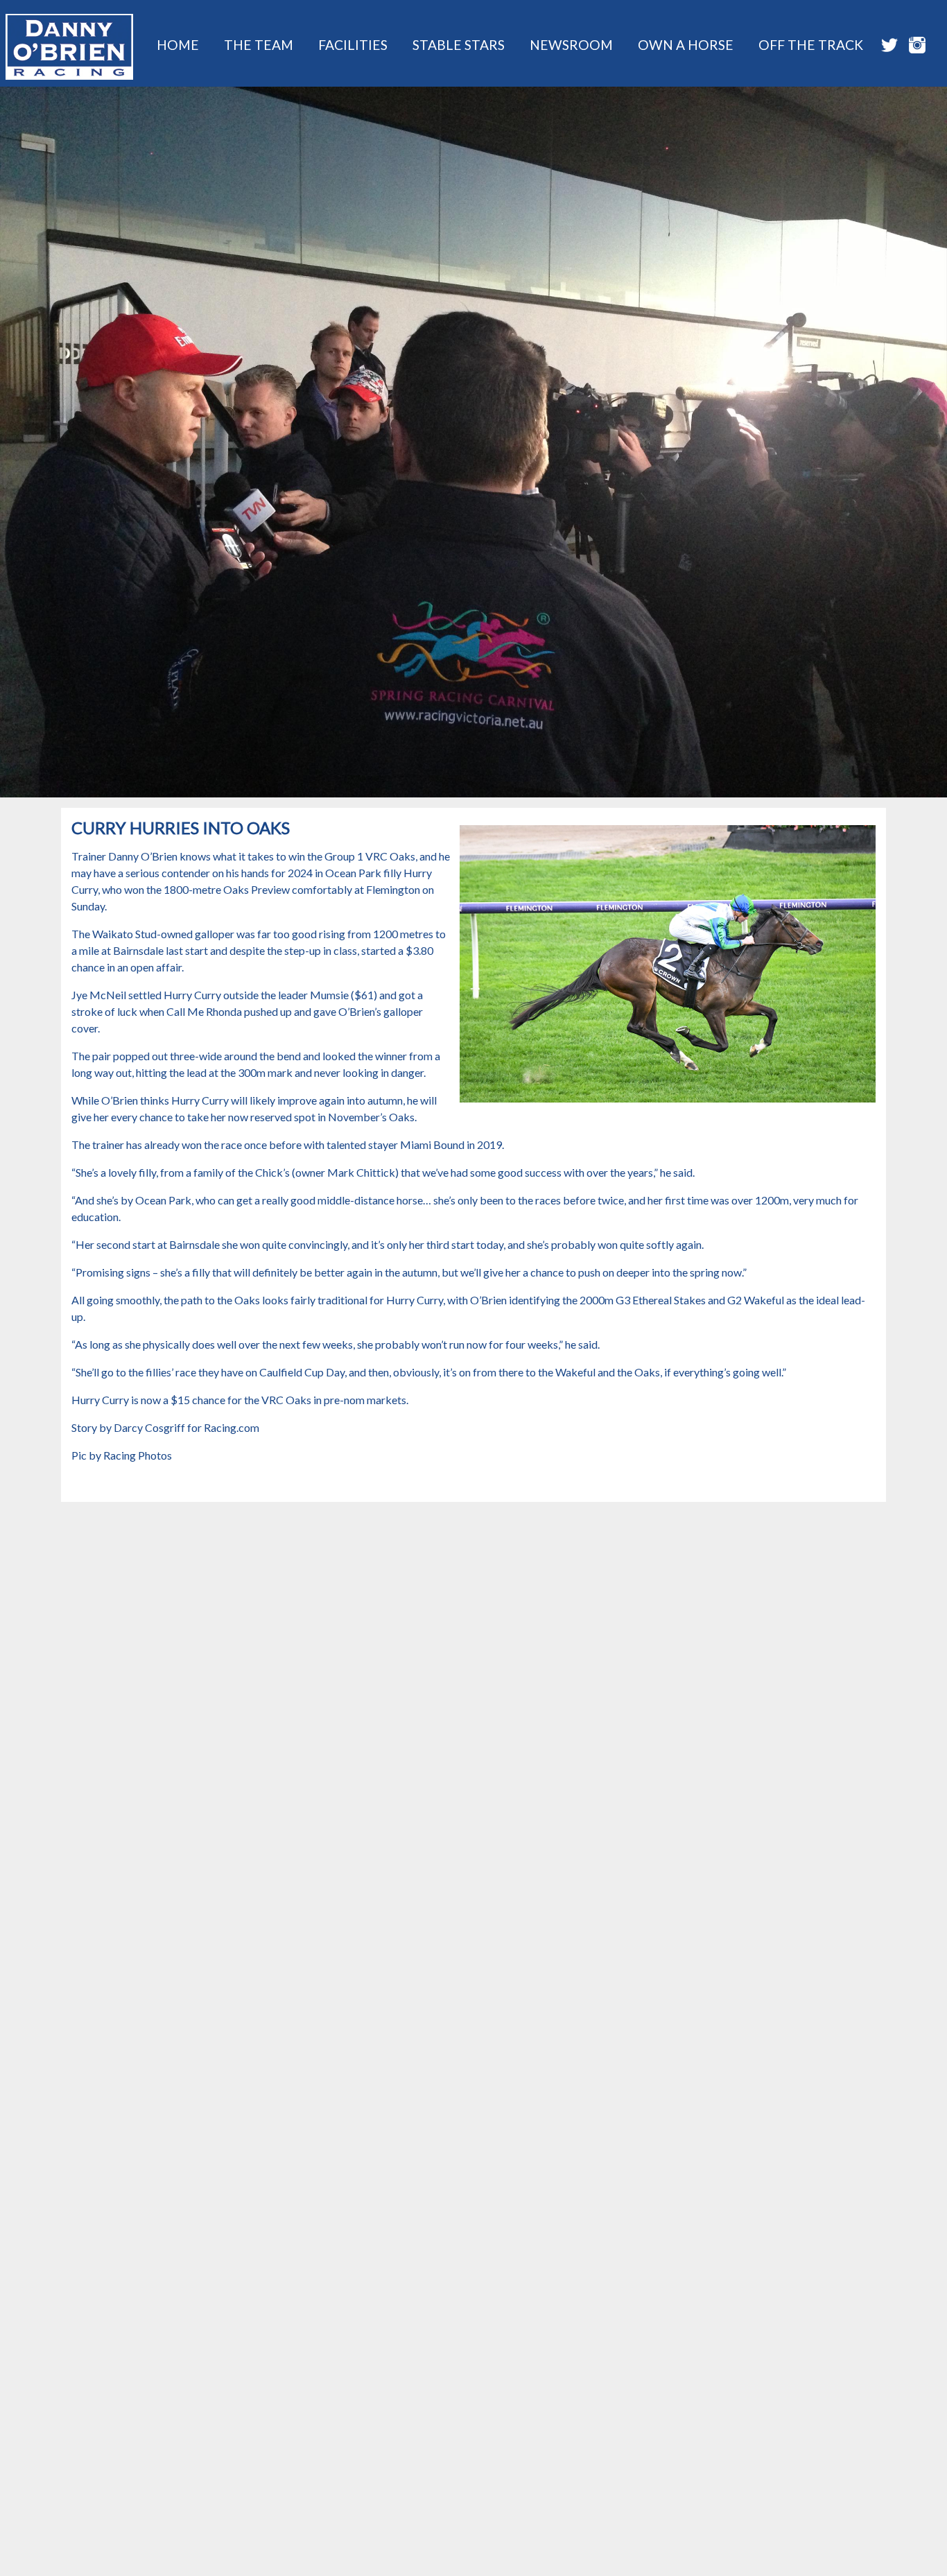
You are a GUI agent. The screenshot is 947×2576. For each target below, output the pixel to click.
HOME (178, 45)
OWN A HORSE (686, 45)
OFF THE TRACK (811, 45)
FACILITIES (353, 45)
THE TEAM (259, 45)
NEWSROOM (571, 45)
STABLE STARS (459, 45)
